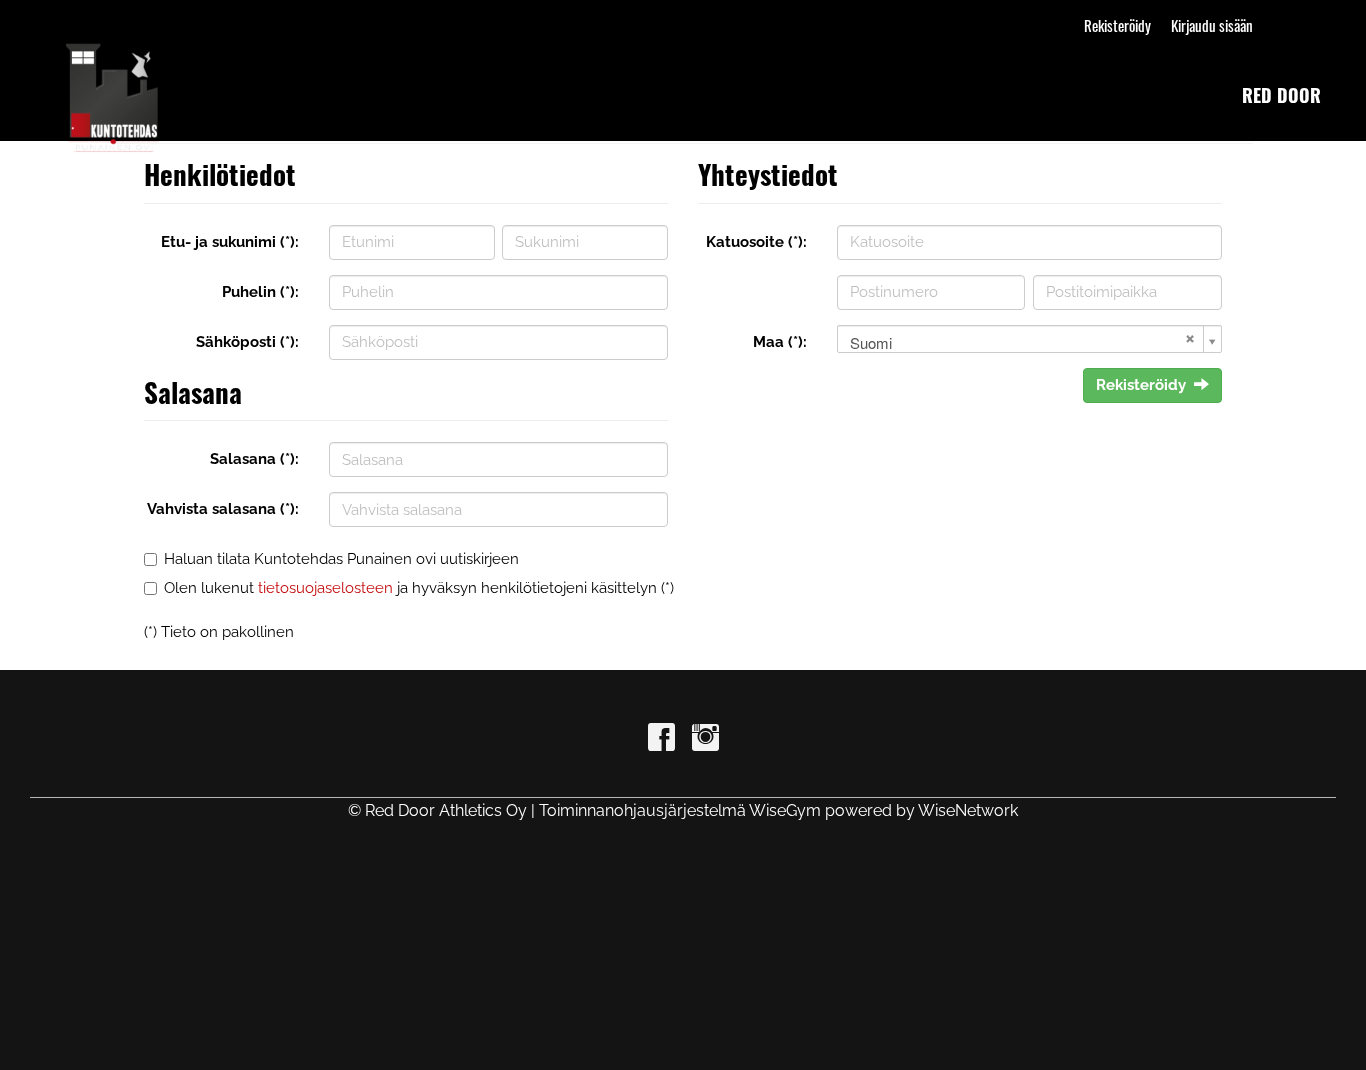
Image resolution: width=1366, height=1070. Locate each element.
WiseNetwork (968, 810)
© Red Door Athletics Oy (437, 810)
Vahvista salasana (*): (223, 509)
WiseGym (785, 810)
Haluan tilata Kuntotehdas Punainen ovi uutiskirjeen (341, 559)
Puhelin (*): (260, 292)
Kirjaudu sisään (1212, 25)
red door (1281, 95)
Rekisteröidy (1117, 25)
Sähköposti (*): (247, 342)
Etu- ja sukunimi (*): (230, 242)
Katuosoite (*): (756, 242)
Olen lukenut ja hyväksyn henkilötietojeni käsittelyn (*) (419, 588)
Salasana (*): (254, 459)
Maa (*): (780, 342)
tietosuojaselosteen (325, 588)
